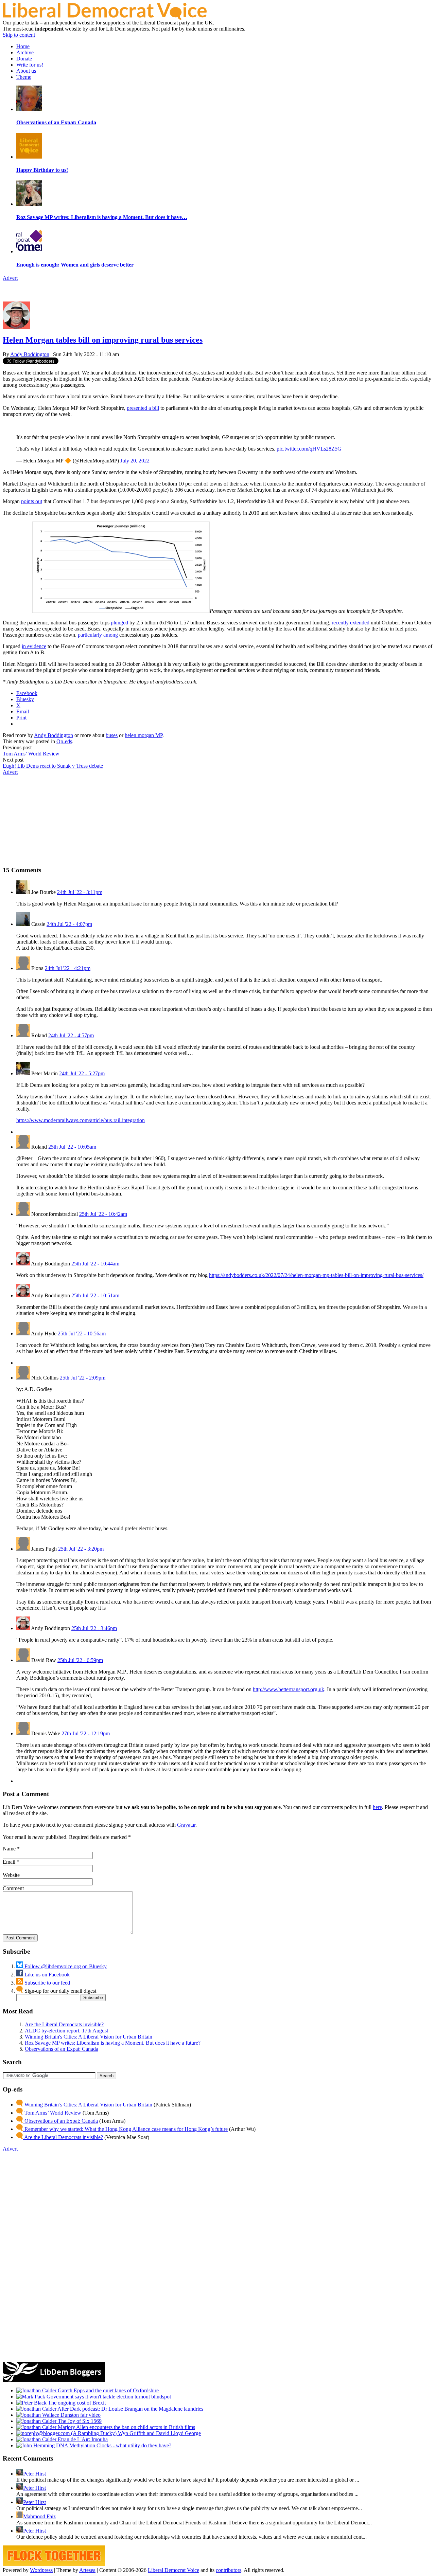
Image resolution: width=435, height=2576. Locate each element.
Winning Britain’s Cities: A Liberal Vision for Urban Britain (88, 2105)
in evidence (34, 646)
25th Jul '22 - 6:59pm (80, 1660)
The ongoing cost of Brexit (76, 2403)
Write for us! (30, 65)
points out (32, 501)
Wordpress (41, 2570)
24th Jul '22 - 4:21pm (68, 968)
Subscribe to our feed (47, 1983)
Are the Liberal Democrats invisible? (64, 2024)
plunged (119, 623)
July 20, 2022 (135, 461)
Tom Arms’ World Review (31, 754)
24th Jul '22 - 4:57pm (71, 1035)
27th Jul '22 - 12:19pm (86, 1733)
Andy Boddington (30, 354)
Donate (24, 59)
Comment (13, 1888)
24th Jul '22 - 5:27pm (82, 1073)
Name (9, 1849)
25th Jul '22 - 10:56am (82, 1333)
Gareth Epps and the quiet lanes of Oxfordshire (108, 2390)
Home (23, 46)
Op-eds (64, 741)
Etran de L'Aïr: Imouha (82, 2439)
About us (26, 71)
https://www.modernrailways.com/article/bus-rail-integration (81, 1120)
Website (11, 1875)
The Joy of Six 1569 (79, 2421)
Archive (25, 52)
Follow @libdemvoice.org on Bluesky (65, 1966)
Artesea (87, 2570)
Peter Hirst (34, 2474)
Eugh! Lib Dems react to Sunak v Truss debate (53, 766)
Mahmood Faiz (39, 2516)
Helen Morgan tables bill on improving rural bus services (103, 340)
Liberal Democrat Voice (173, 2570)
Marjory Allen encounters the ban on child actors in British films (126, 2427)
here (377, 1807)
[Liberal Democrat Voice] (105, 18)
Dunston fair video (80, 2415)
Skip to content (19, 35)
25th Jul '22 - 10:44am (95, 1264)
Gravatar (186, 1825)
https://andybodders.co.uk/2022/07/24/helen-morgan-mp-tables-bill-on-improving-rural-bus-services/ (316, 1275)
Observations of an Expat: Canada (62, 2049)
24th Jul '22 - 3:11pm (80, 892)
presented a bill (143, 408)
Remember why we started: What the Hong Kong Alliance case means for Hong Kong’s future (125, 2129)
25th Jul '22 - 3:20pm (81, 1549)
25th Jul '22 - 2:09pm (83, 1378)
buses (112, 735)
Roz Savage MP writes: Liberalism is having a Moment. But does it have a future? (113, 2043)
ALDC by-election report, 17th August (66, 2031)
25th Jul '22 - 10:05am (72, 1147)
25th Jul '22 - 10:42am (103, 1214)
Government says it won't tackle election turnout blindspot (108, 2397)
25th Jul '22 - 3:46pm (94, 1628)
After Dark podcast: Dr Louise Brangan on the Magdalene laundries (130, 2409)
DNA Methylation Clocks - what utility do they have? (113, 2445)
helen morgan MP (144, 735)
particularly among (98, 635)
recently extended (351, 623)
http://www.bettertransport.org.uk (289, 1689)
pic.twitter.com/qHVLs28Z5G (309, 449)
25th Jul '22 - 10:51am (95, 1295)
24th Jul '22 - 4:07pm (69, 924)
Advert (10, 278)
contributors (229, 2570)
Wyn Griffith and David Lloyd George (159, 2433)
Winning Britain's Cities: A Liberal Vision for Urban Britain (89, 2037)
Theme (24, 77)
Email (9, 1862)
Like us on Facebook (46, 1975)
